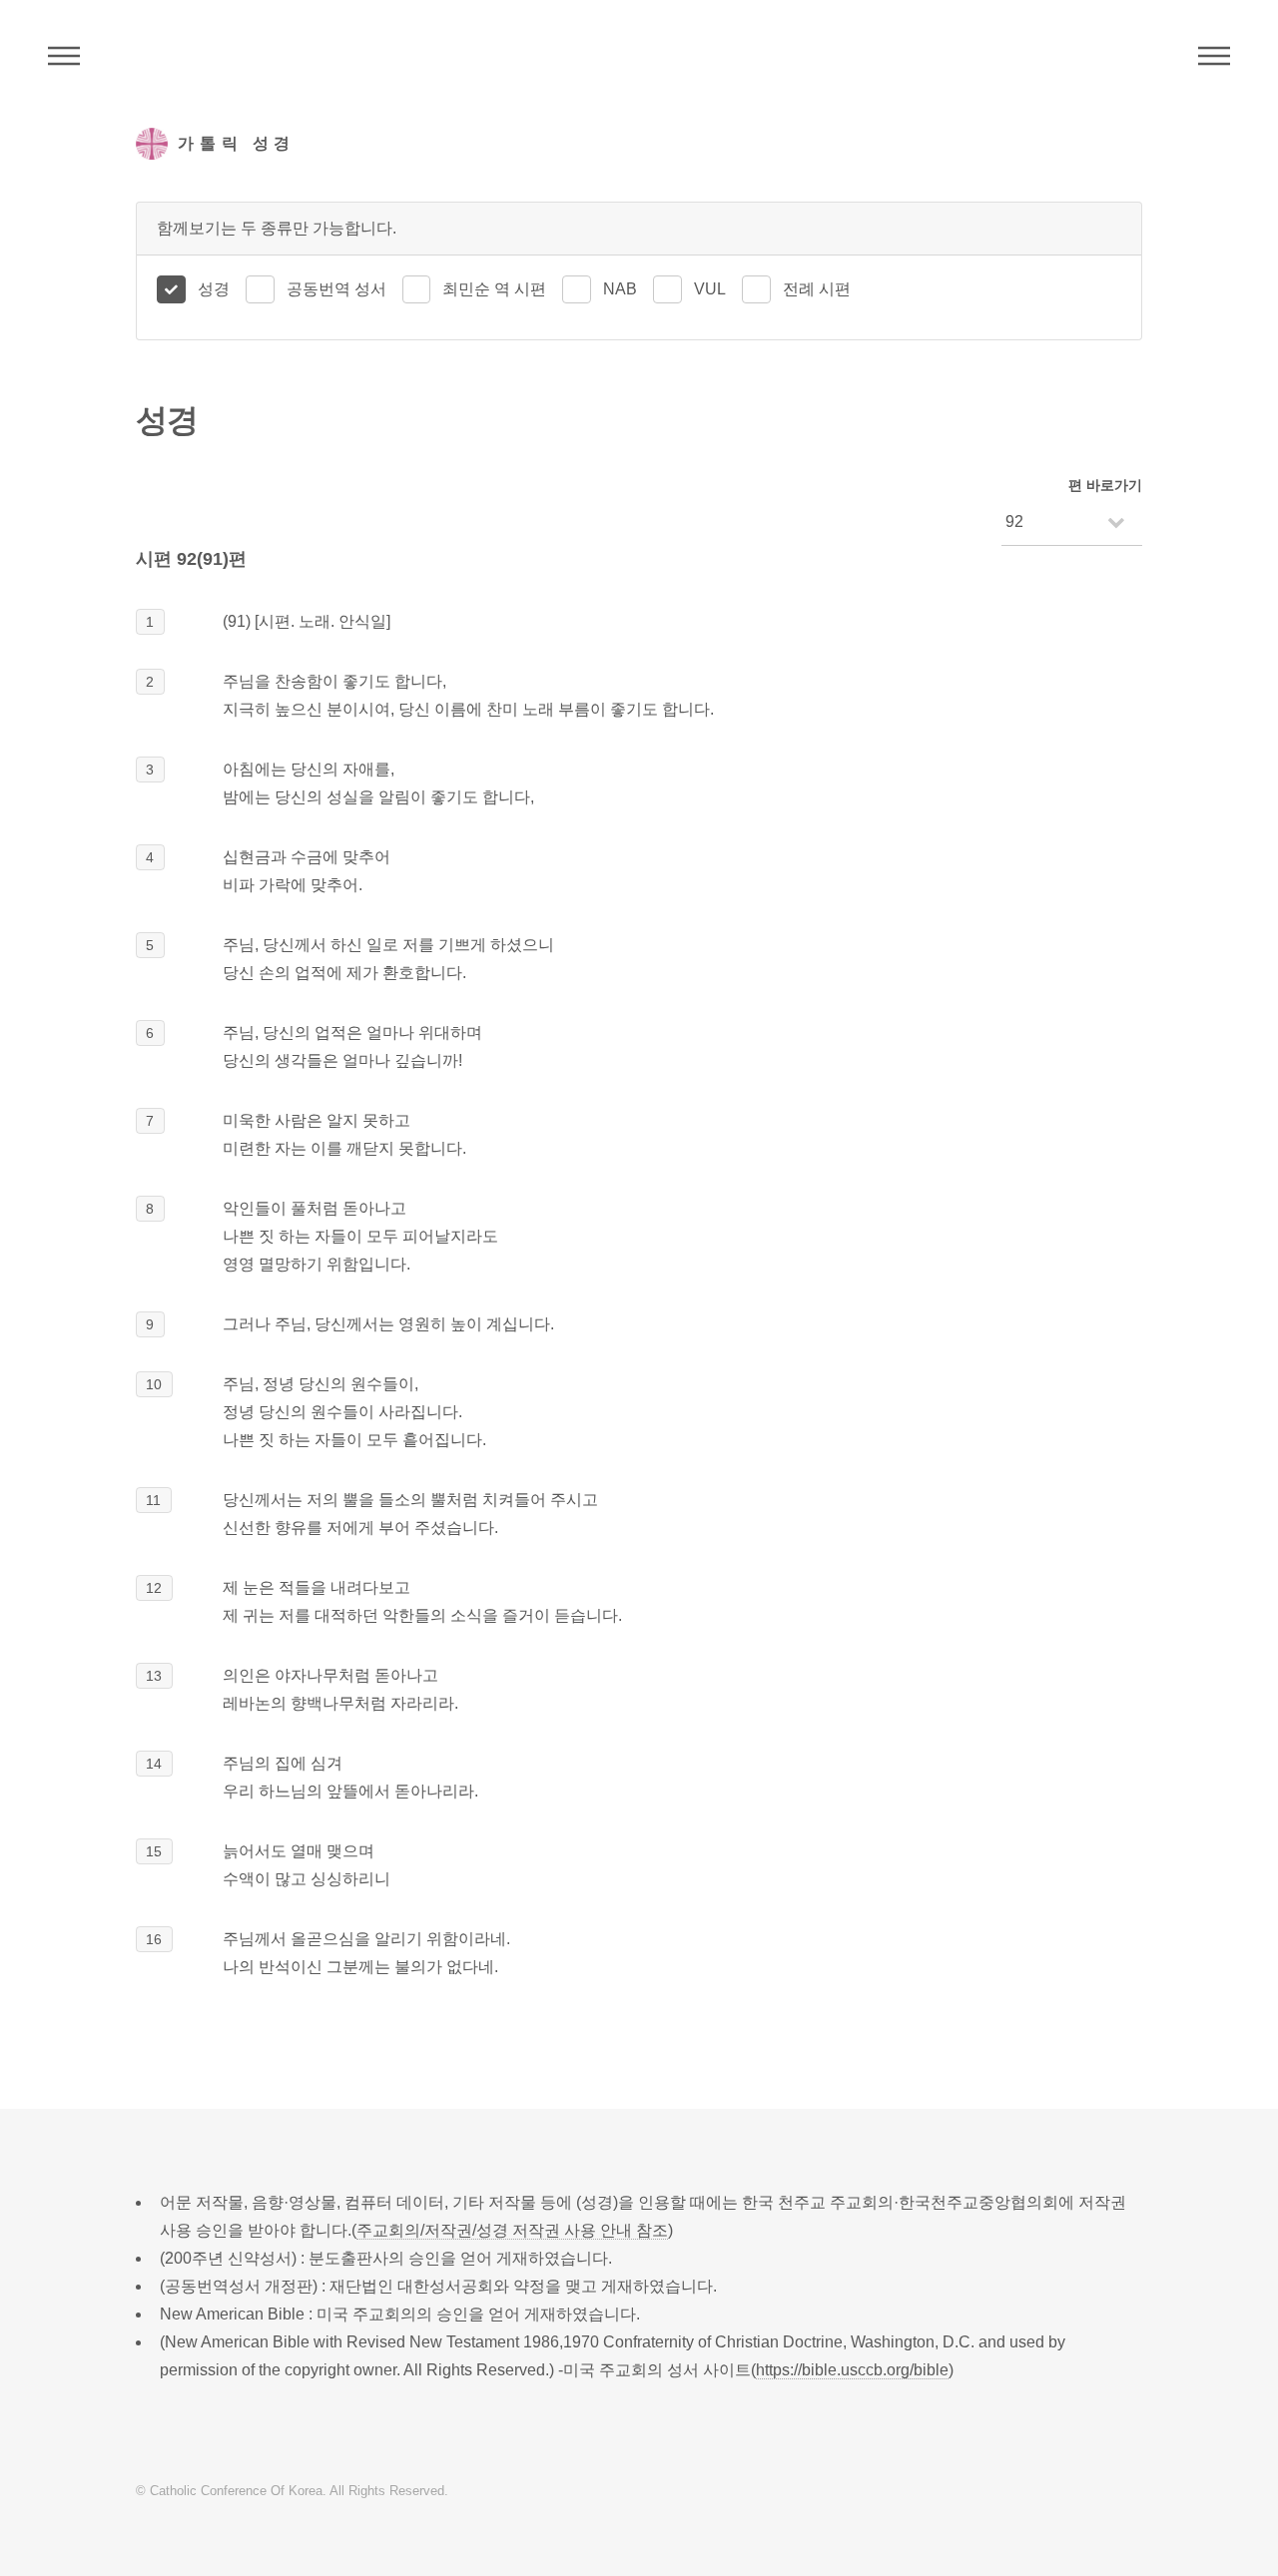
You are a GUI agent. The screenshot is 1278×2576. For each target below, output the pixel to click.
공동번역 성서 (336, 289)
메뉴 (1214, 56)
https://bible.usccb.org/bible (852, 2370)
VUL (710, 289)
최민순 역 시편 (494, 289)
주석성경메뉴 (64, 56)
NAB (620, 289)
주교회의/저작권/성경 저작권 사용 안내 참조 (512, 2230)
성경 (214, 289)
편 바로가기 (1105, 485)
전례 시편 (817, 289)
